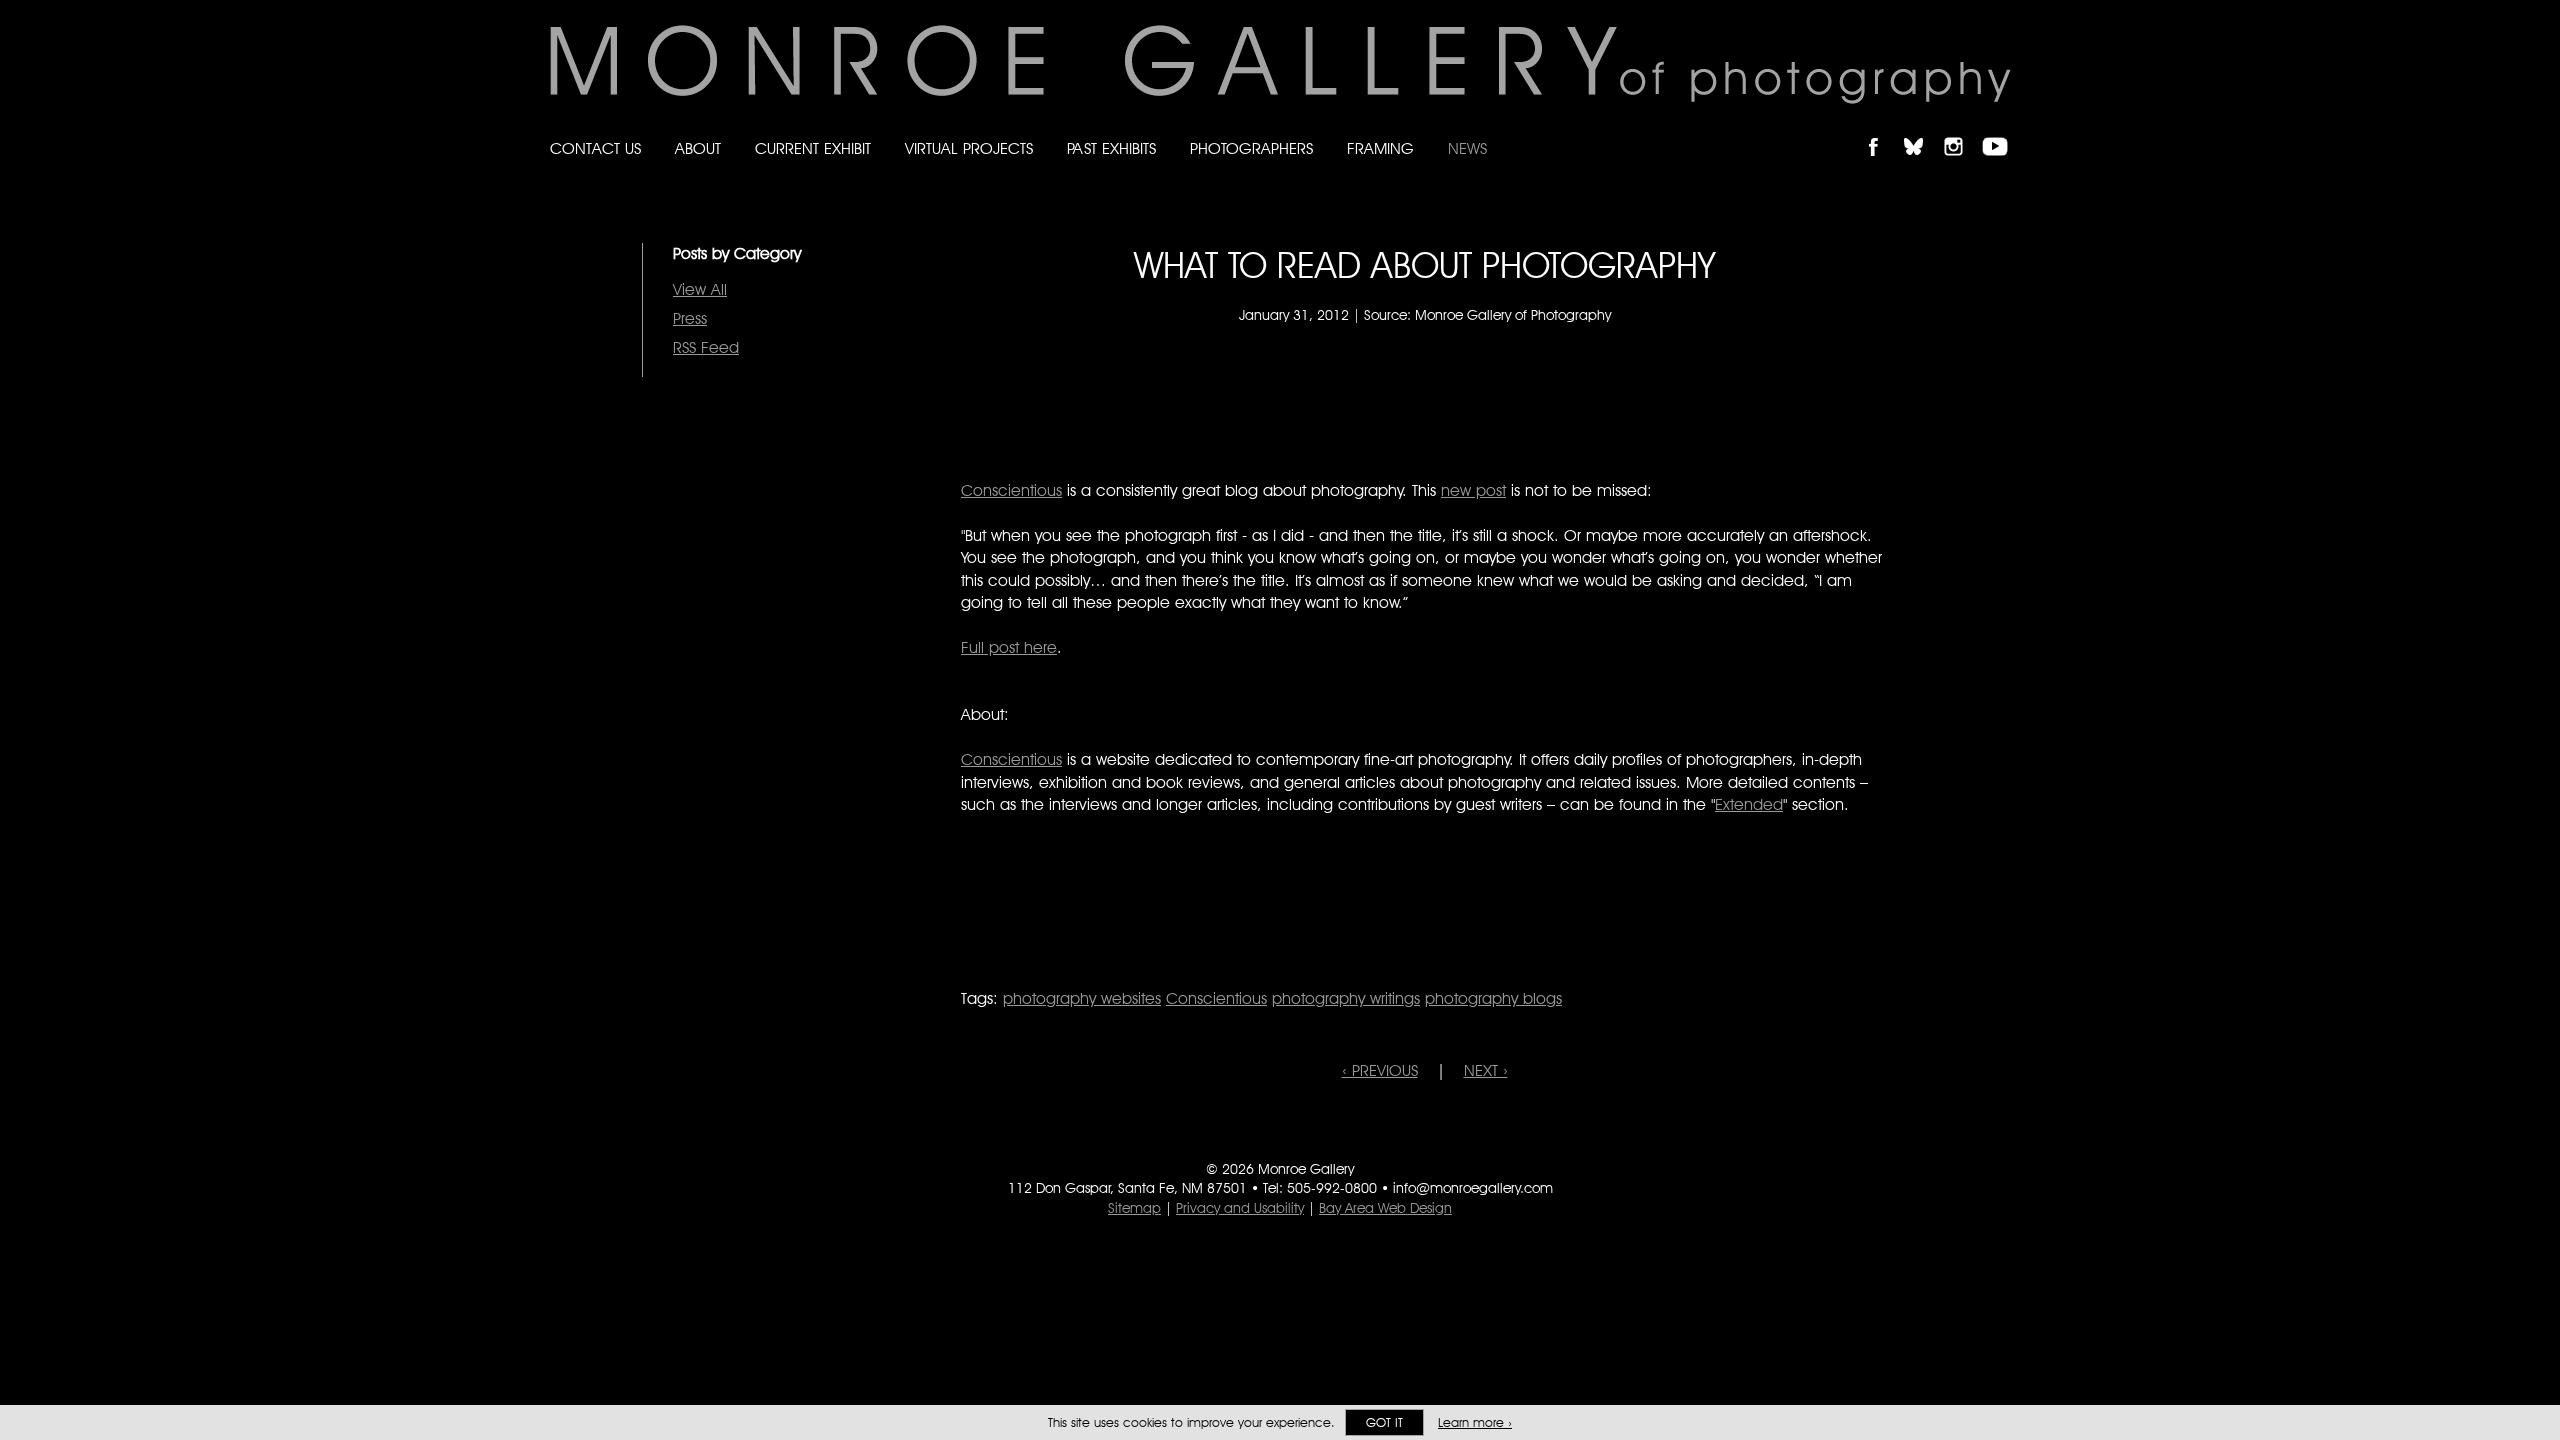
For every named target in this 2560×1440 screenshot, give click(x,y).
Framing (1380, 148)
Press (690, 318)
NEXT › (1486, 1070)
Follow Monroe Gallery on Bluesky (1923, 129)
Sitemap (1134, 1208)
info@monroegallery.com (1473, 1188)
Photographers (1251, 148)
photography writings (1346, 998)
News (1467, 148)
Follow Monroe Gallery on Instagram (1962, 129)
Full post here (1009, 647)
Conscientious (1011, 490)
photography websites (1082, 998)
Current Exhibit (813, 148)
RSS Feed (706, 347)
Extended (1749, 804)
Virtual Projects (969, 148)
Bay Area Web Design (1385, 1208)
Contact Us (595, 148)
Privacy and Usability (1240, 1208)
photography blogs (1493, 998)
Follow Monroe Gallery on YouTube (2002, 129)
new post (1473, 490)
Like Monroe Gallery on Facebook (1882, 129)
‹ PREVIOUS (1380, 1070)
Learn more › (1475, 1422)
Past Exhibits (1111, 148)
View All (700, 289)
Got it (1384, 1422)
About (698, 148)
